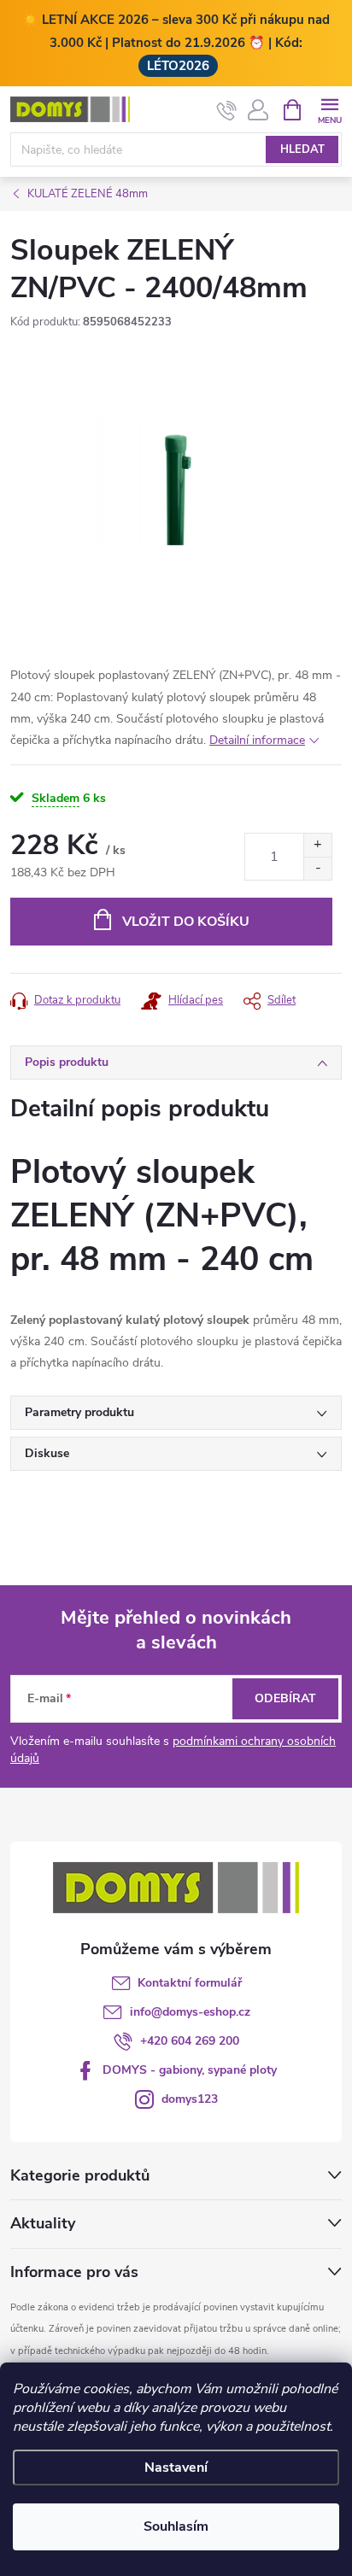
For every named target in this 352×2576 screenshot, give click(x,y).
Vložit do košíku (186, 922)
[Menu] (329, 109)
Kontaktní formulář (190, 1983)
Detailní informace (257, 740)
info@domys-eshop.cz (190, 2012)
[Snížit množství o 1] (317, 868)
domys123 (190, 2099)
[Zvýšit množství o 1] (317, 845)
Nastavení (176, 2468)
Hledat (302, 149)
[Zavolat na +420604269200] (227, 110)
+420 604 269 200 (190, 2041)
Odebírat (285, 1698)
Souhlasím (176, 2526)
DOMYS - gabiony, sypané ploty (190, 2070)
